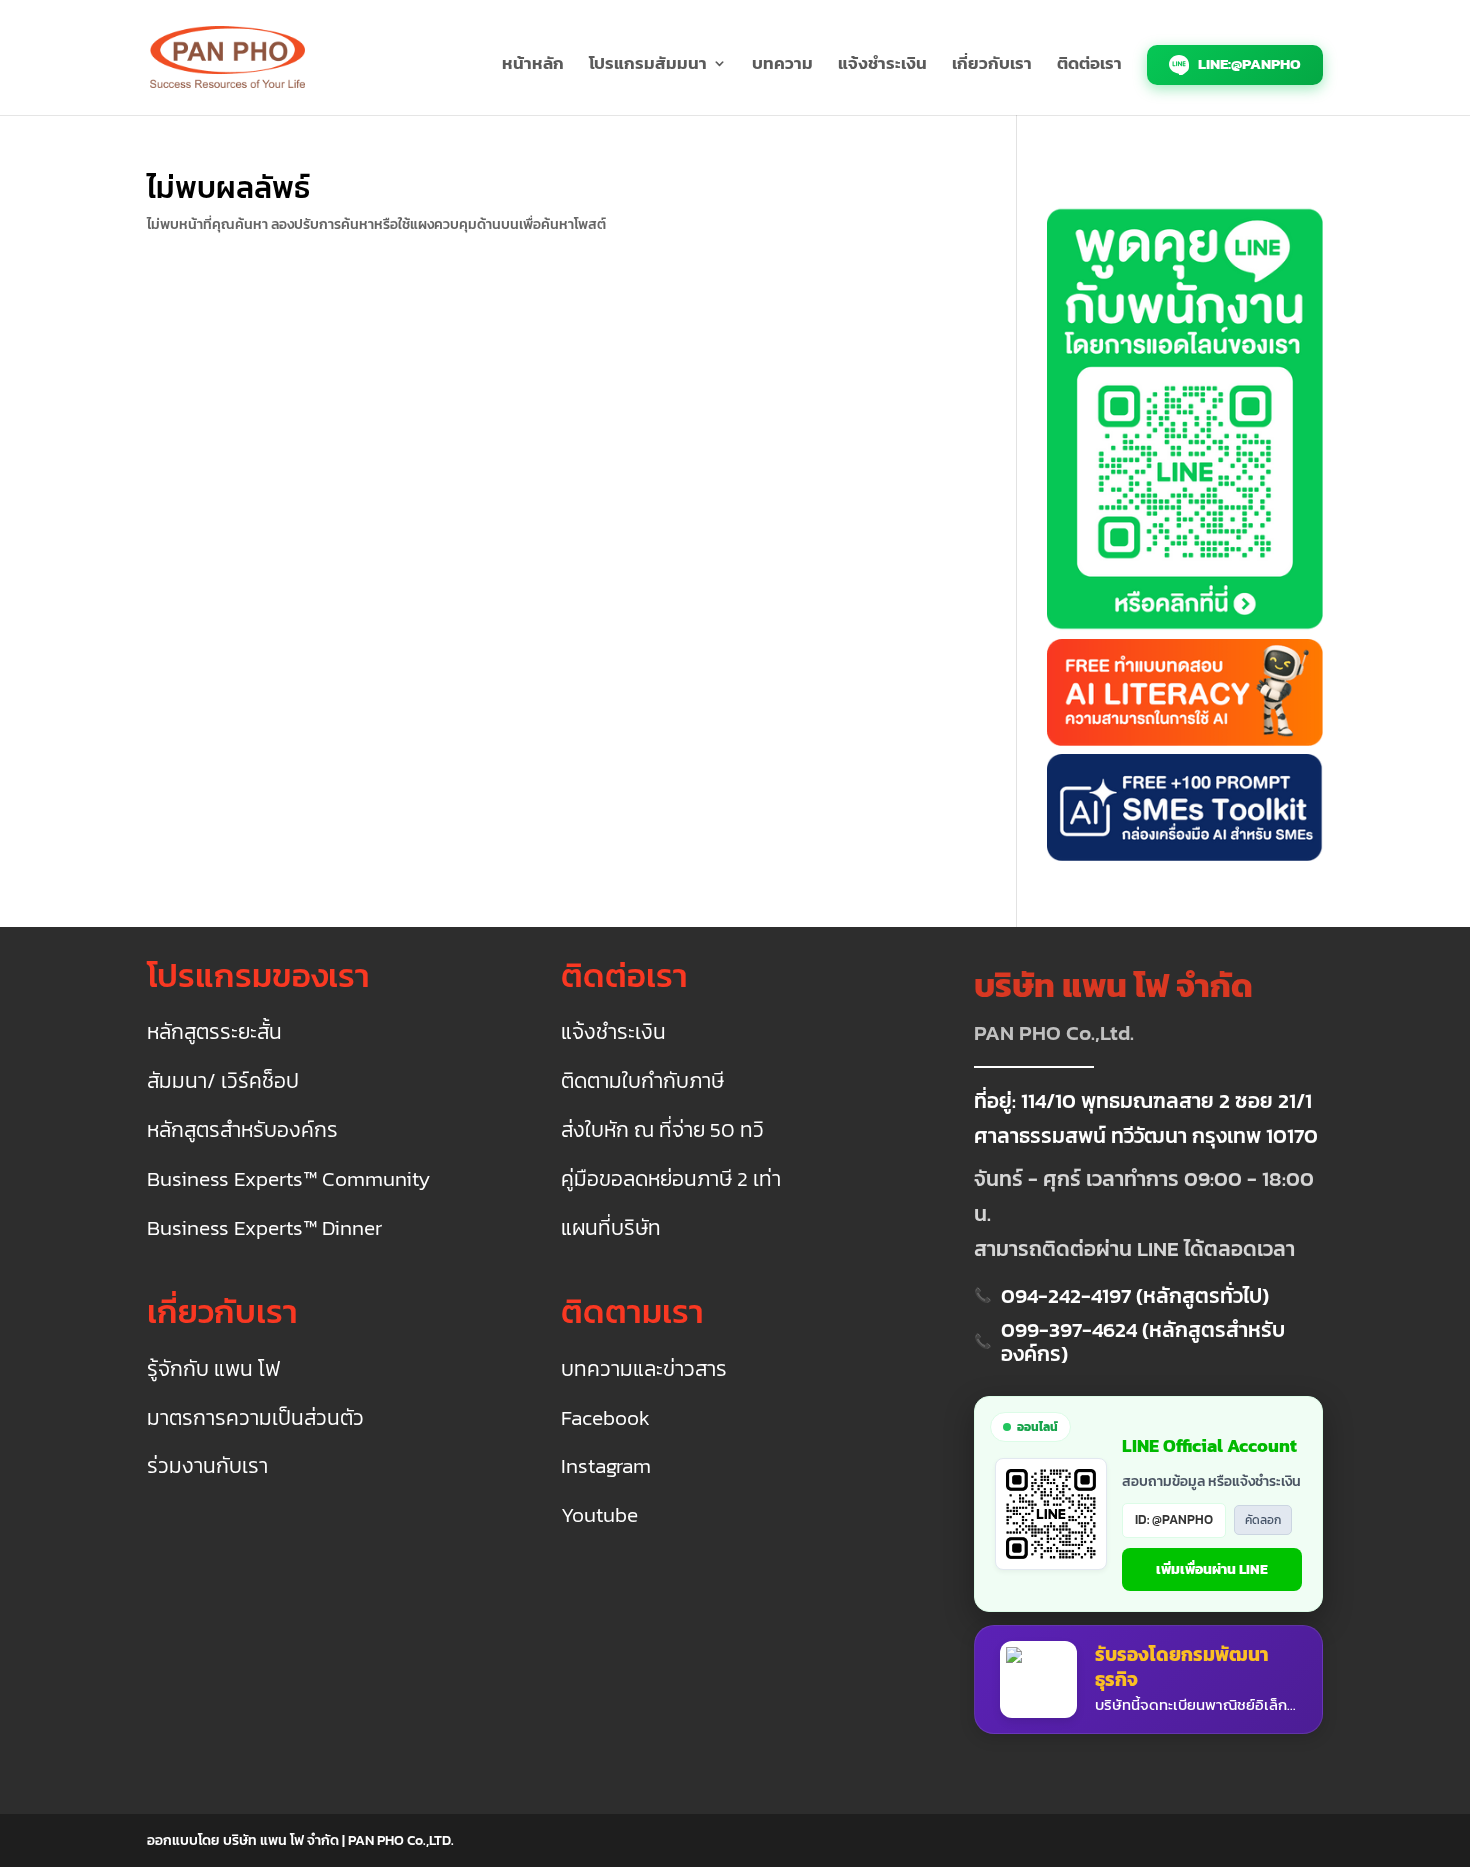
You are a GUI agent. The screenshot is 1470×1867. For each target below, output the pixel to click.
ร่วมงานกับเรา (207, 1466)
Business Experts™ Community (288, 1179)
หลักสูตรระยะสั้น (214, 1032)
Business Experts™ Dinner (264, 1228)
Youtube (599, 1515)
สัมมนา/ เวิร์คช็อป (223, 1081)
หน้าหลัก (533, 66)
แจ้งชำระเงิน (882, 66)
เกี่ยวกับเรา (992, 66)
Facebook (605, 1418)
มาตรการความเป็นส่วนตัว (255, 1418)
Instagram (606, 1466)
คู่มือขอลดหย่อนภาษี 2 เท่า (671, 1179)
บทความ (782, 66)
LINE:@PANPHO (1248, 63)
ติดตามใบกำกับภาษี (642, 1081)
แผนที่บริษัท (611, 1228)
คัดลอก (1263, 1520)
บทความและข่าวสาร (644, 1369)
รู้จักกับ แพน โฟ (213, 1369)
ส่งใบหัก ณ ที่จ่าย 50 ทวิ (662, 1130)
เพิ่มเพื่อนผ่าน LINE (1212, 1569)
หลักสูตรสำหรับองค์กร (242, 1130)
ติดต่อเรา (1089, 66)
